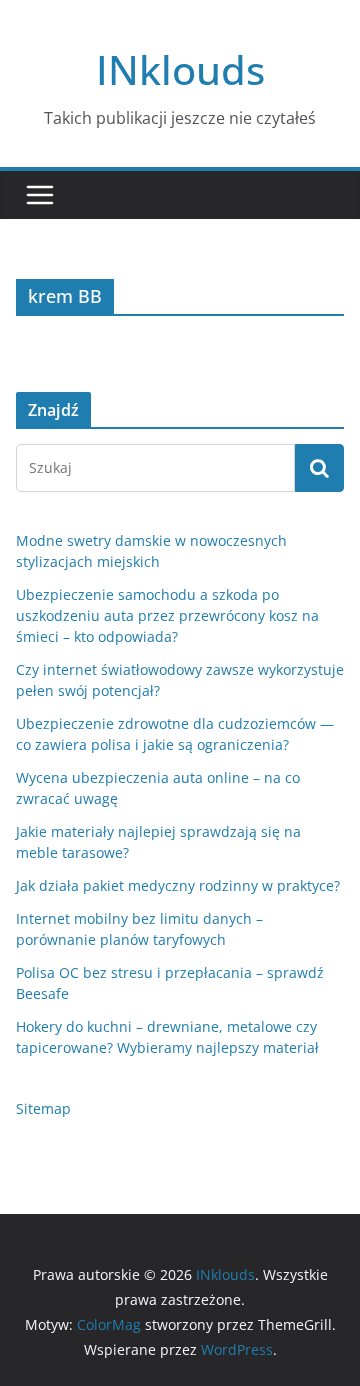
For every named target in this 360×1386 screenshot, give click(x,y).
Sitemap (43, 1108)
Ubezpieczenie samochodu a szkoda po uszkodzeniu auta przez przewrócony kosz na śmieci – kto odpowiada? (167, 615)
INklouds (180, 69)
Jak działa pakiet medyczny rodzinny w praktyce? (178, 885)
